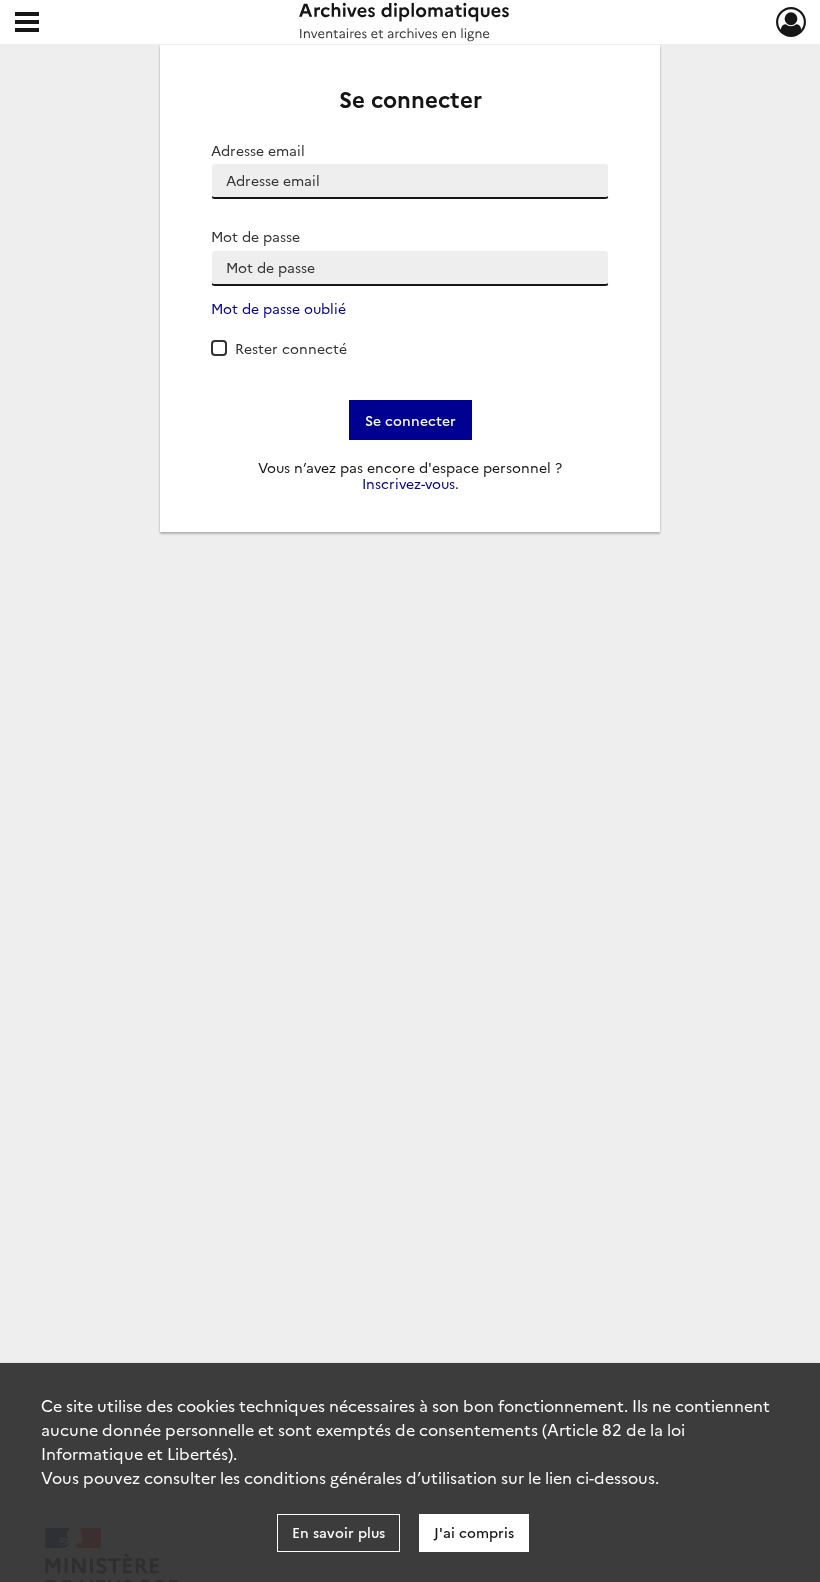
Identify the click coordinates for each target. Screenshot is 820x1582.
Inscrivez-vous (408, 483)
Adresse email (258, 150)
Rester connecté (291, 348)
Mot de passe (255, 236)
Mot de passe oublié (278, 308)
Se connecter (410, 420)
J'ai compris (474, 1532)
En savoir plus (338, 1532)
